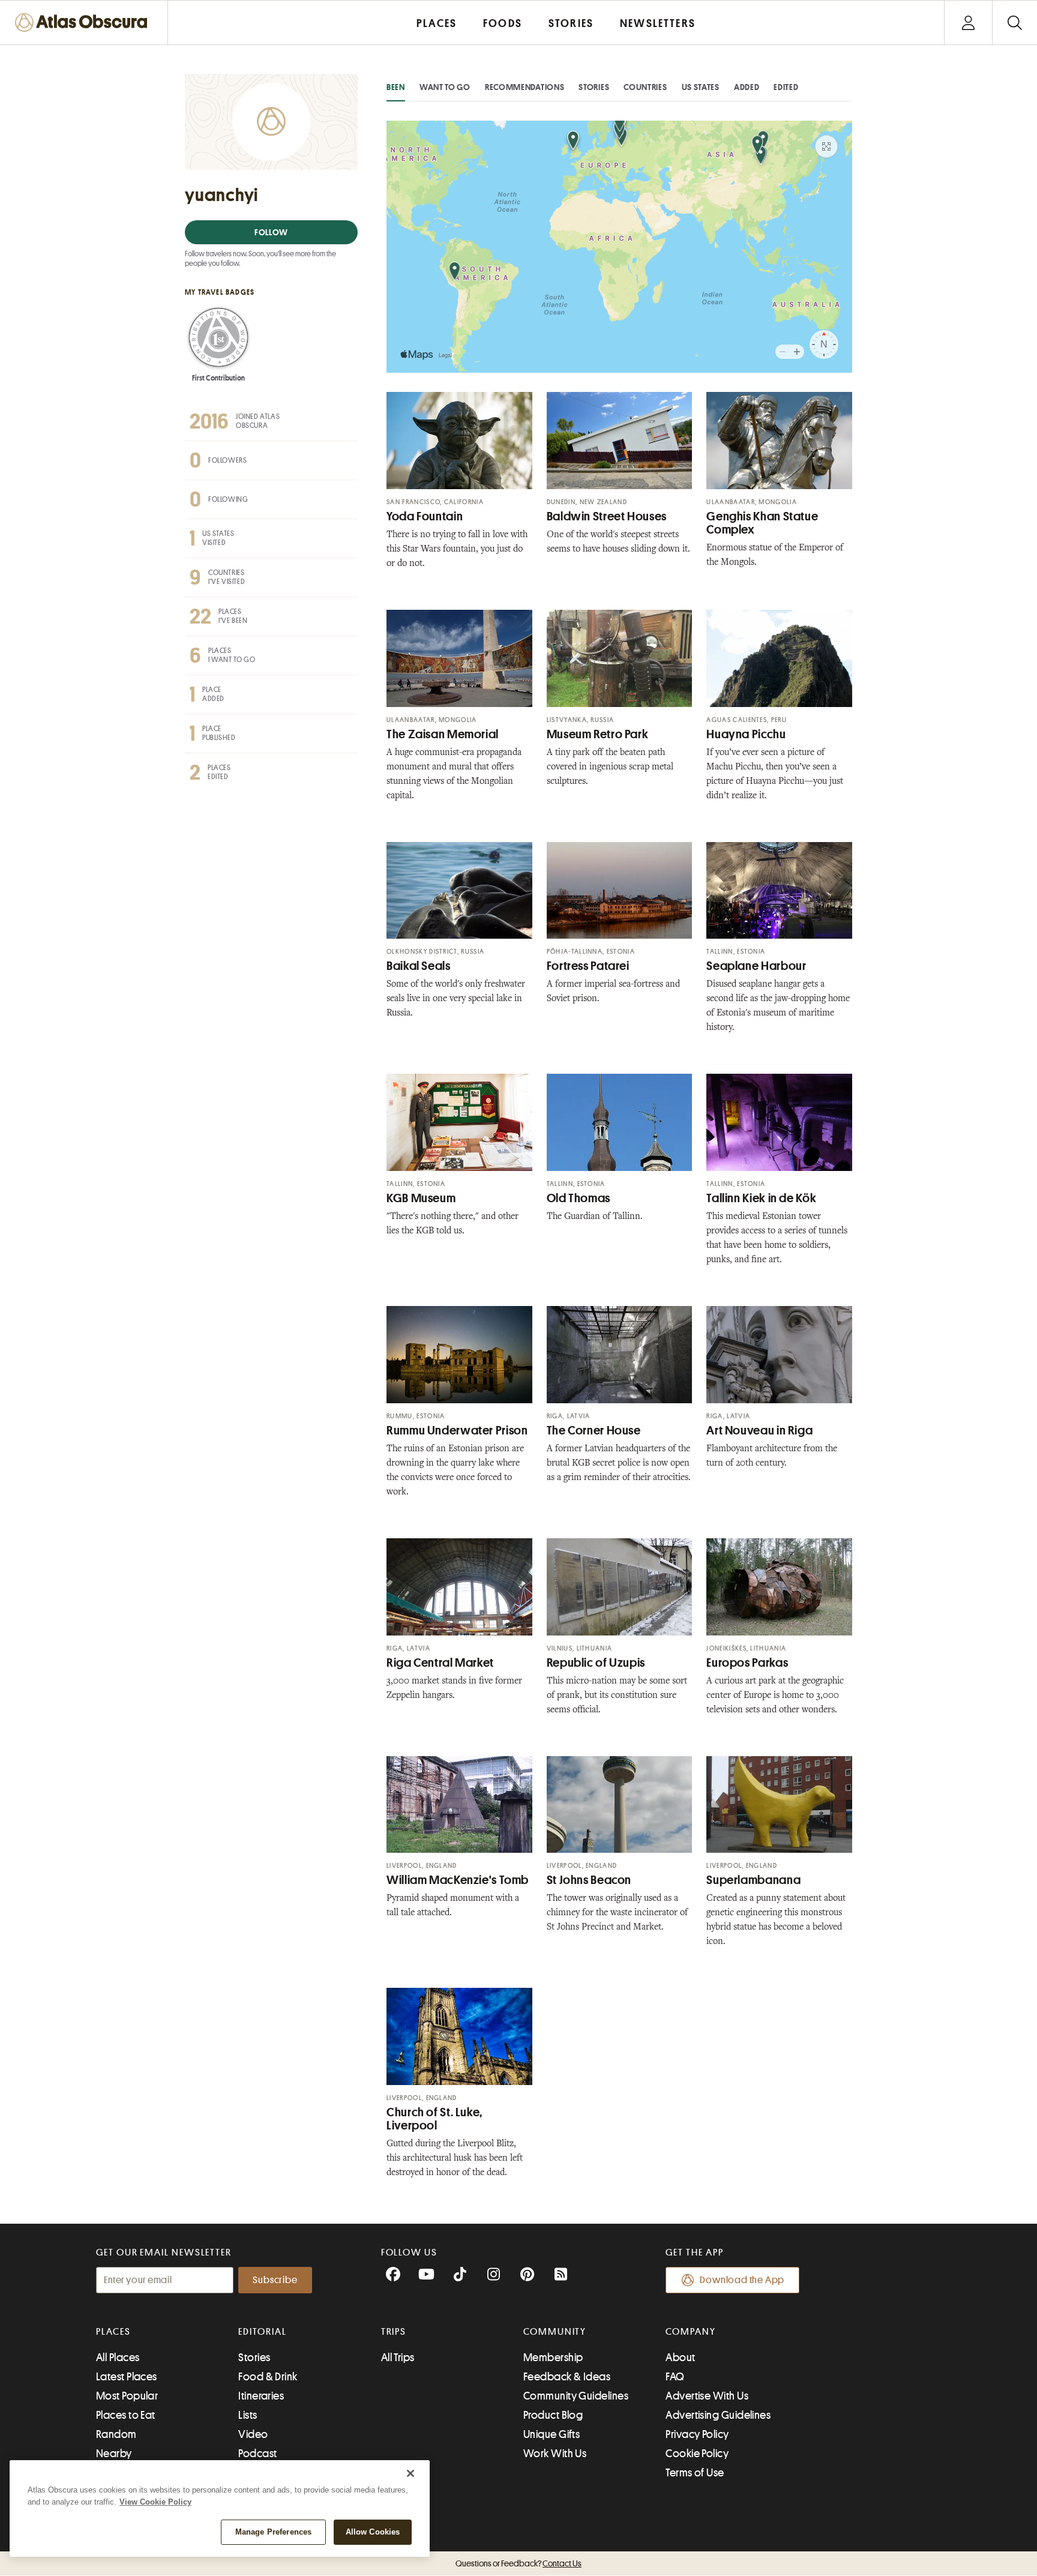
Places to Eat (126, 2415)
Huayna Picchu (746, 734)
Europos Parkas (747, 1663)
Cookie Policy (697, 2454)
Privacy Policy (697, 2434)
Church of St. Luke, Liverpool (434, 2119)
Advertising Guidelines (718, 2415)
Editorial (262, 2332)
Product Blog (553, 2415)
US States (701, 87)
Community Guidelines (576, 2396)
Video (253, 2434)
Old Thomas (579, 1198)
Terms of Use (695, 2473)
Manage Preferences (273, 2532)
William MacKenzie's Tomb (458, 1880)
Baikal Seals (419, 966)
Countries (645, 87)
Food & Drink (268, 2377)
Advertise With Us (707, 2396)
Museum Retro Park (598, 734)
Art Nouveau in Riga (759, 1431)
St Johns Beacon (589, 1880)
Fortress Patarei (588, 966)
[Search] (1014, 23)
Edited (786, 87)
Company (690, 2332)
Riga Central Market (440, 1663)
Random (116, 2434)
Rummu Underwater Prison (457, 1431)
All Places (118, 2358)
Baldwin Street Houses (607, 516)
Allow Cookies (373, 2532)
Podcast (257, 2454)
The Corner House (594, 1431)
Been (396, 87)
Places (113, 2332)
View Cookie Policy (155, 2502)
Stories (594, 87)
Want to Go (445, 87)
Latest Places (127, 2377)
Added (747, 87)
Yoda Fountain (425, 516)
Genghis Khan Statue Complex (762, 523)
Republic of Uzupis (596, 1663)
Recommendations (525, 87)
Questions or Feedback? (518, 2563)
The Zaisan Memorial (443, 734)
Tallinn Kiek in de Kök (761, 1198)
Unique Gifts (552, 2434)
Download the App (742, 2280)
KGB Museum (421, 1198)
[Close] (410, 2473)
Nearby (114, 2454)
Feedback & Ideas (567, 2377)
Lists (248, 2415)
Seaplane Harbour (756, 966)
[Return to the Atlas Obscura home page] (84, 23)
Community (555, 2332)
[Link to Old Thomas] (620, 1122)
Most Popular (127, 2396)
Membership (553, 2358)
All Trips (398, 2358)
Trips (394, 2332)
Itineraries (261, 2396)
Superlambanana (753, 1880)
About (680, 2358)
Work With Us (555, 2454)
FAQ (675, 2377)
